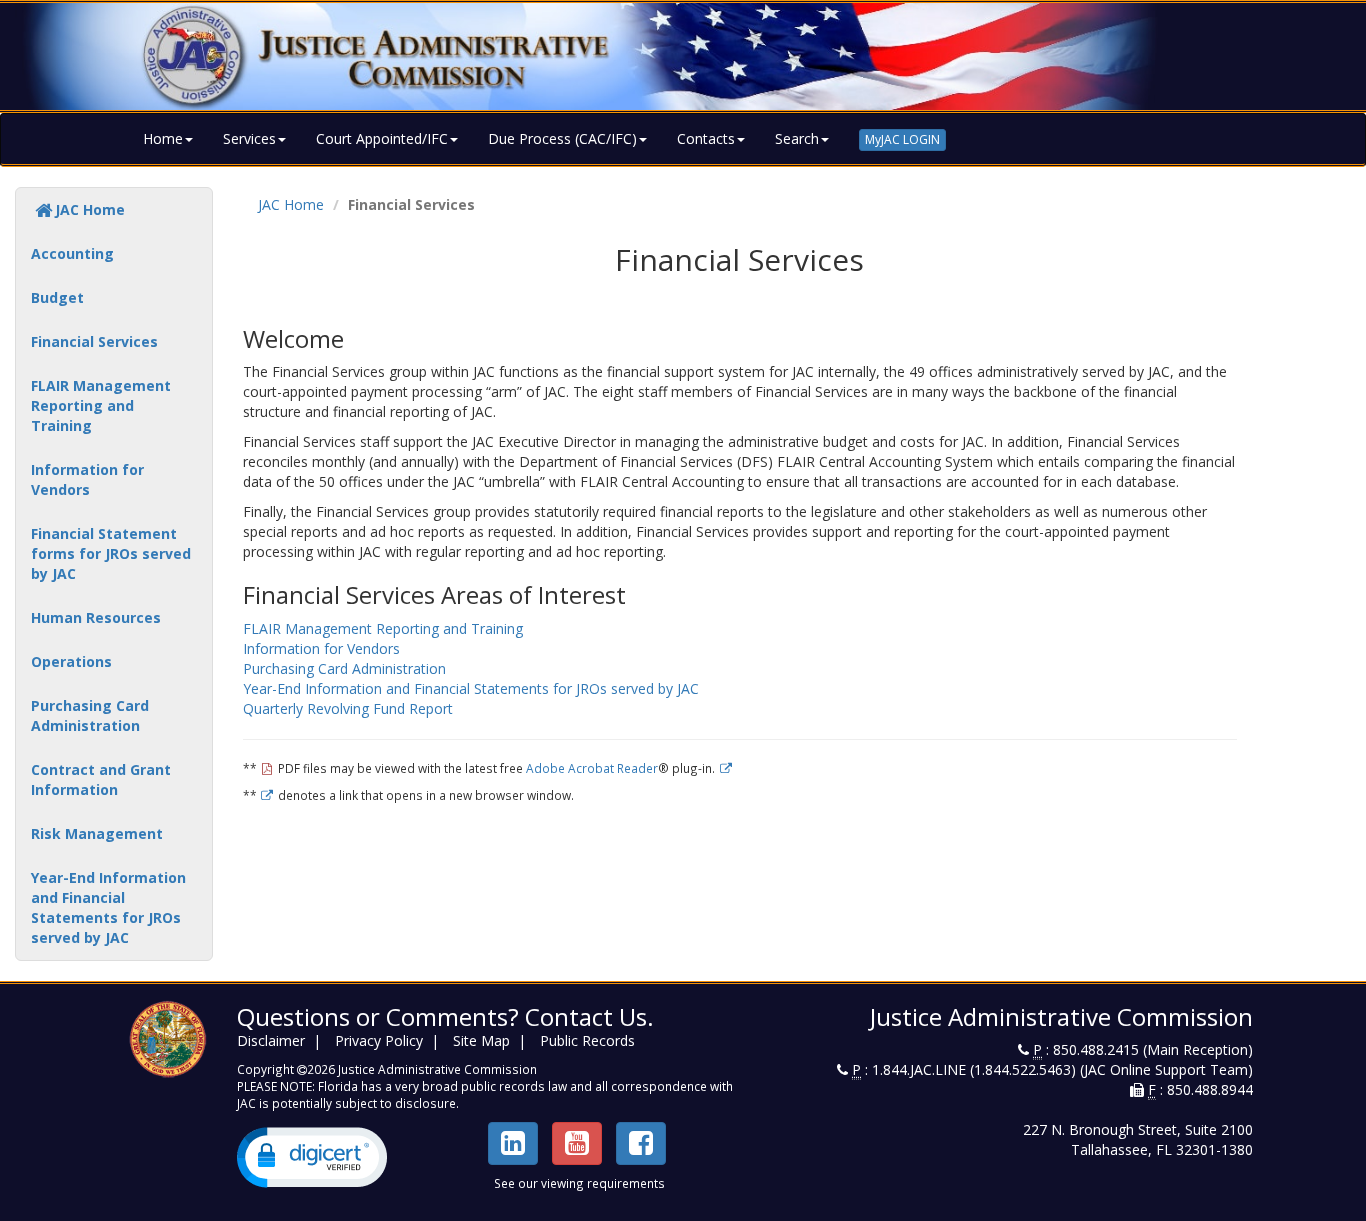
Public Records (587, 1040)
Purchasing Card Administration (90, 715)
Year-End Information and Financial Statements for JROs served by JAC (108, 907)
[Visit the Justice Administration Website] (683, 56)
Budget (57, 297)
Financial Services (94, 341)
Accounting (72, 253)
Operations (71, 661)
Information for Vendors (87, 479)
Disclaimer (271, 1040)
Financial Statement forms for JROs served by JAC (111, 553)
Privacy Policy (379, 1040)
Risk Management (97, 833)
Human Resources (96, 617)
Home (163, 138)
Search (797, 138)
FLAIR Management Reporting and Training (101, 405)
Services (249, 138)
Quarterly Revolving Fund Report (348, 708)
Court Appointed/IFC (382, 138)
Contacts (706, 138)
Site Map (481, 1040)
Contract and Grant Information (101, 779)
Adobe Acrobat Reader (592, 768)
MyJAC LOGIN (902, 139)
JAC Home (90, 209)
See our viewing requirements (579, 1183)
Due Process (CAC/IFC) (562, 138)
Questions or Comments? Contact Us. (445, 1016)
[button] (312, 1157)
